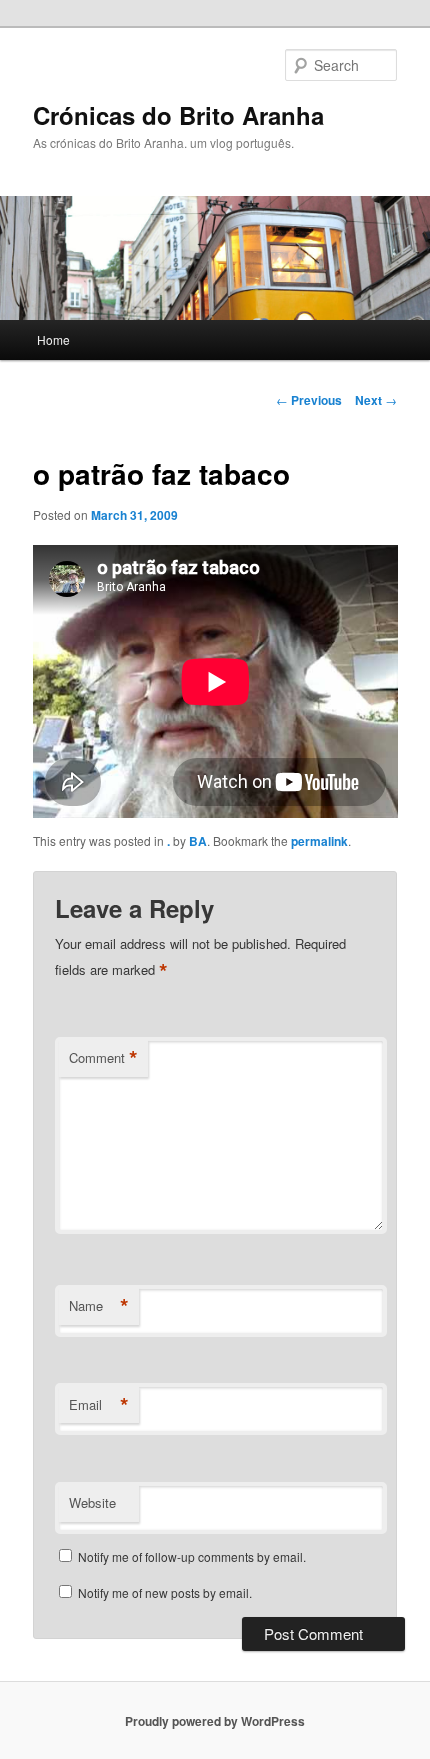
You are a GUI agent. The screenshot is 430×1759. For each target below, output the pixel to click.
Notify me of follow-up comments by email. (192, 1556)
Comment (103, 1058)
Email (99, 1405)
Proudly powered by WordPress (215, 1721)
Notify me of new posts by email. (165, 1592)
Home (53, 339)
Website (92, 1502)
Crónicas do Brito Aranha (178, 115)
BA (198, 841)
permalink (319, 841)
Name (99, 1306)
